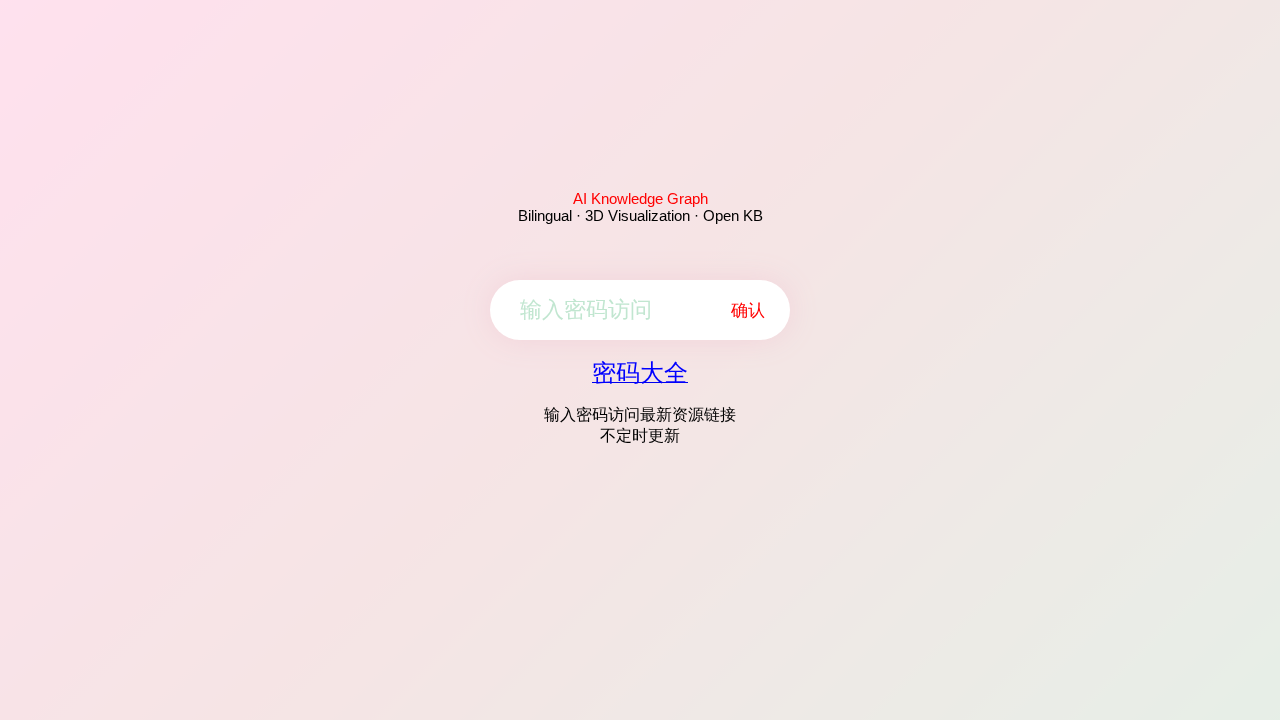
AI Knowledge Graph (640, 198)
